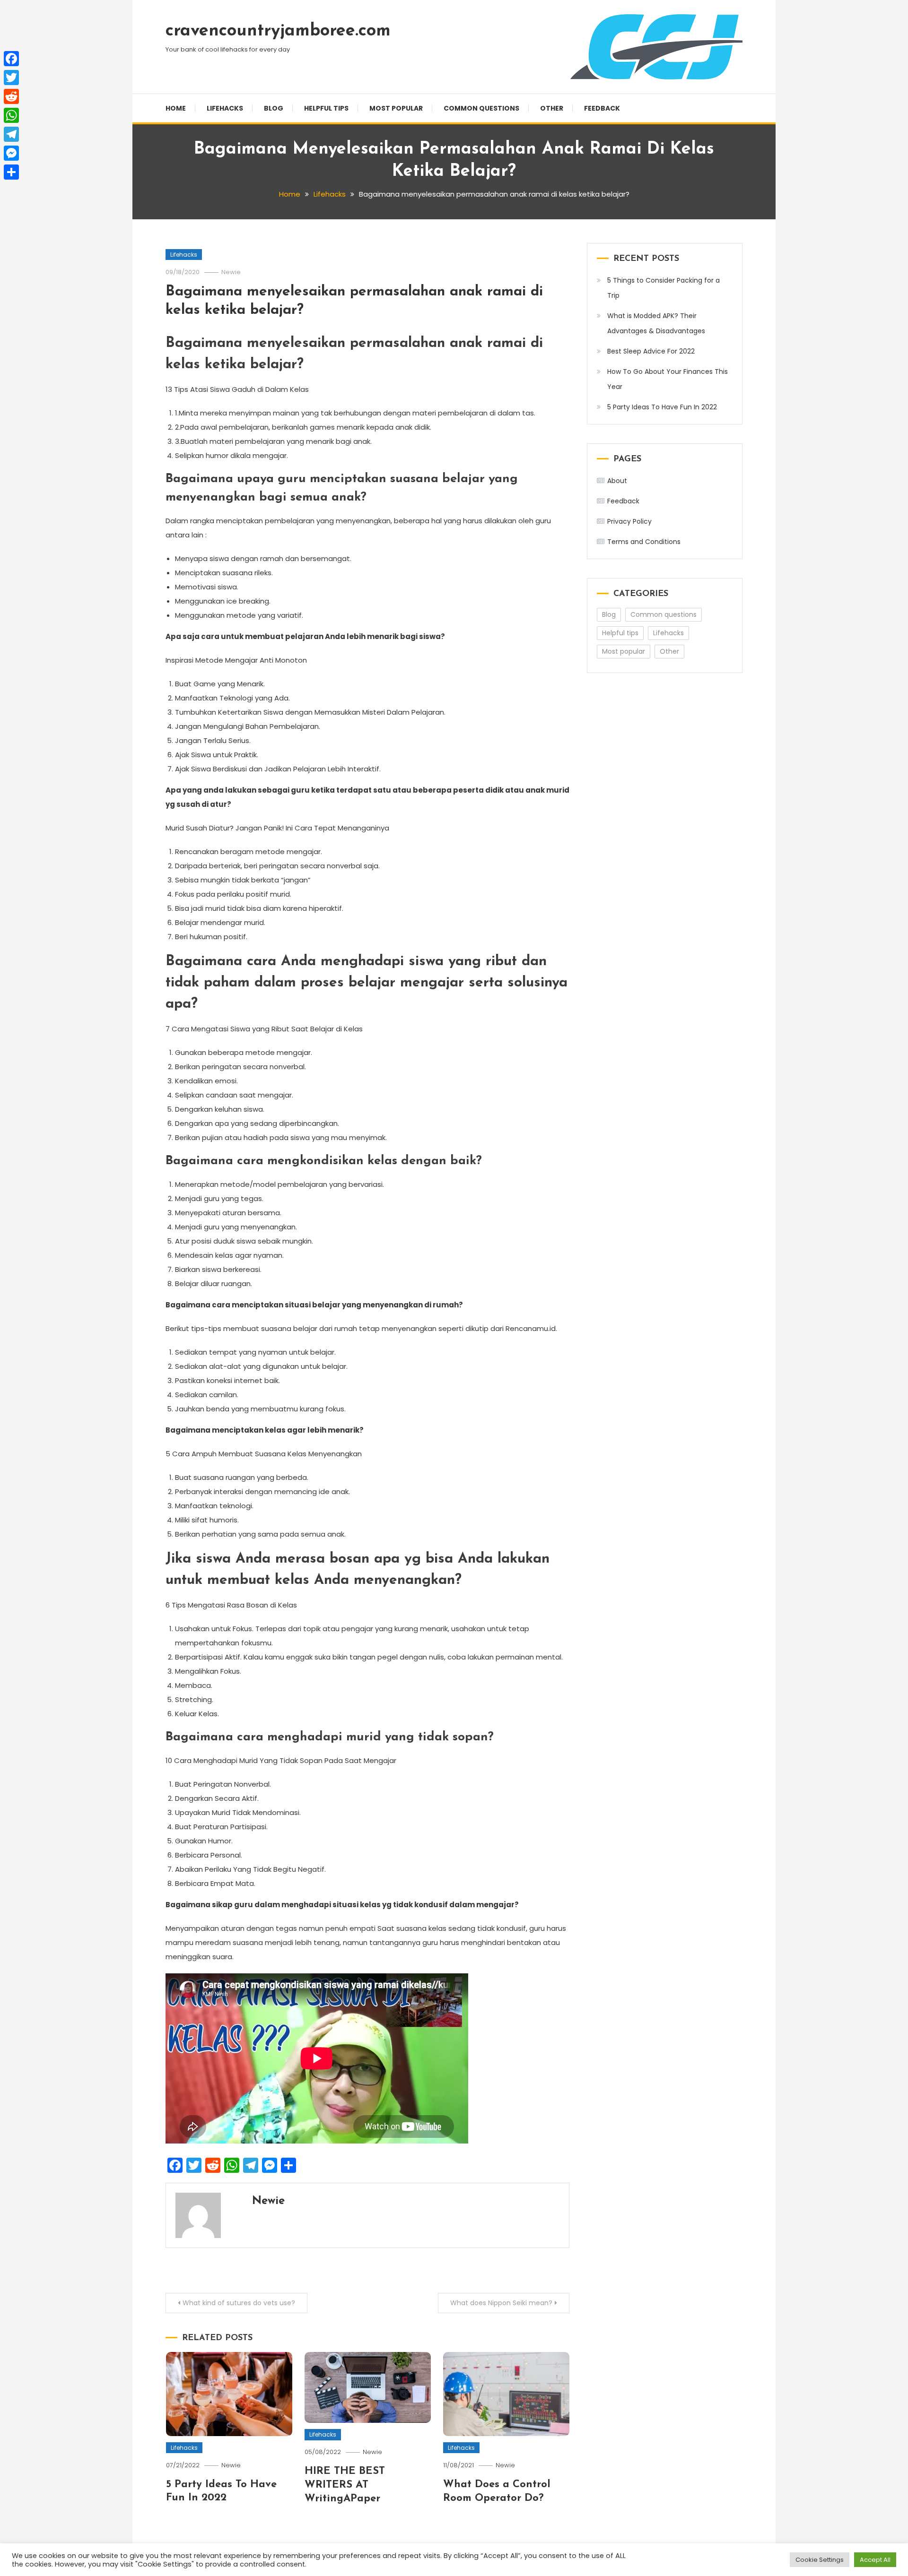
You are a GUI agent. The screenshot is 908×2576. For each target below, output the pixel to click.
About (617, 481)
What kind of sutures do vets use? (239, 2303)
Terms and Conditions (644, 542)
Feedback (602, 108)
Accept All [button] (875, 2560)
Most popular (396, 108)
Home (176, 108)
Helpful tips (326, 108)
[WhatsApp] (11, 115)
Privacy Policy (629, 521)
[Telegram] (11, 134)
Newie (231, 272)
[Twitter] (11, 78)
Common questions (481, 108)
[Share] (11, 172)
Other (552, 108)
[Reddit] (11, 96)
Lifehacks (225, 108)
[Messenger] (11, 153)
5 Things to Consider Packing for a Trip (664, 288)
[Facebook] (11, 59)
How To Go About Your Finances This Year (668, 379)
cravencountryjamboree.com (278, 31)
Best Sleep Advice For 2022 (651, 351)
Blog (274, 108)
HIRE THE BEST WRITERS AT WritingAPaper (345, 2485)
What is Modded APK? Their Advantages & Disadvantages (656, 323)
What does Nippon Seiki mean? (501, 2303)
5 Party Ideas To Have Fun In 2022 (662, 407)
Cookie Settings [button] (820, 2560)
